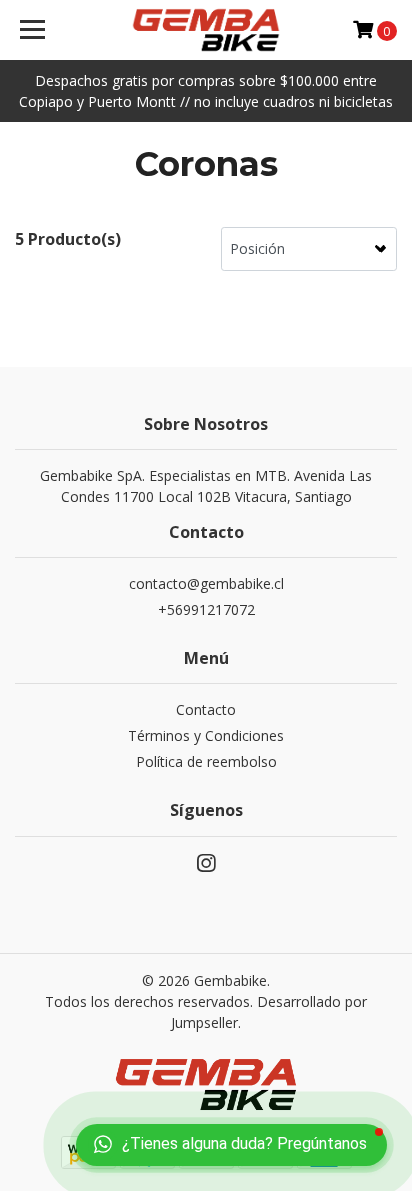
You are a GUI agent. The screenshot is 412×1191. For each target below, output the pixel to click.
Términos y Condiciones (206, 735)
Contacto (206, 709)
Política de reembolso (206, 761)
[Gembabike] (206, 30)
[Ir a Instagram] (206, 867)
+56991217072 (206, 609)
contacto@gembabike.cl (206, 583)
